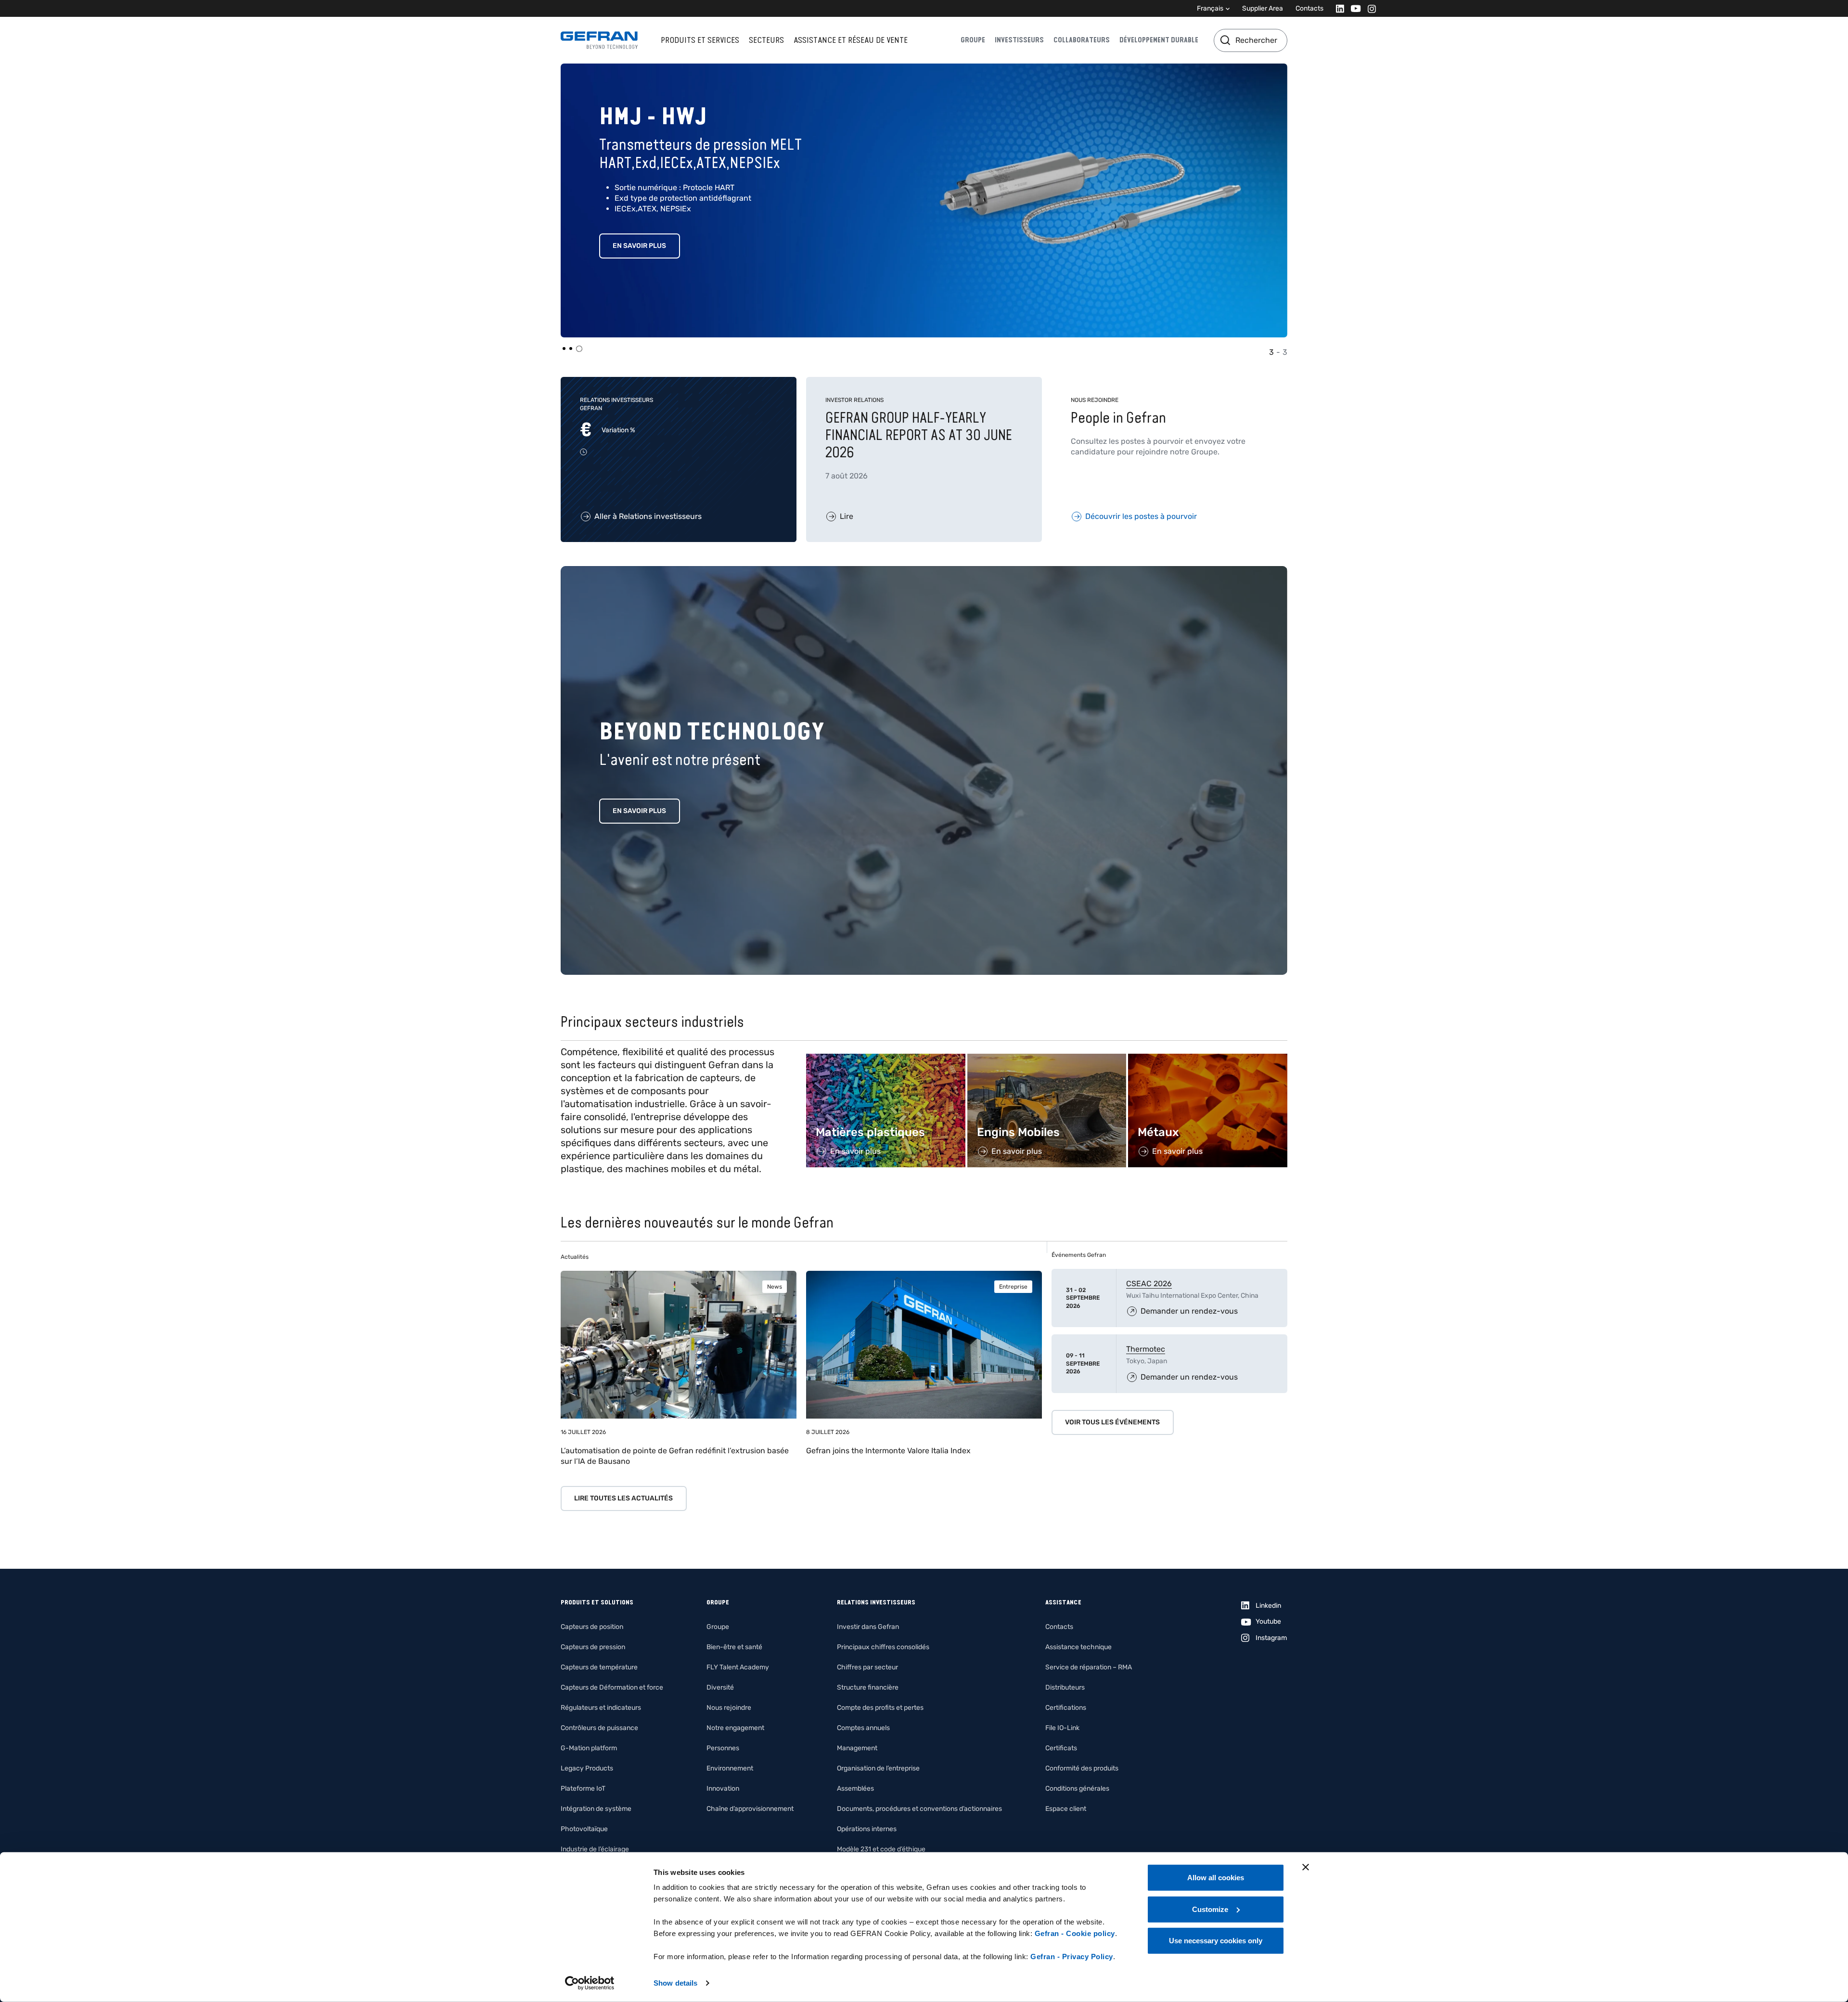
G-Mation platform (589, 1748)
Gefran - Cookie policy (1075, 1933)
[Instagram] (1369, 8)
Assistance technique (1078, 1647)
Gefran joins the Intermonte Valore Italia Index (888, 1451)
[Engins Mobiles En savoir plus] (1047, 1059)
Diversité (720, 1687)
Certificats (1061, 1748)
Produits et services (700, 40)
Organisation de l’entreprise (878, 1768)
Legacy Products (587, 1768)
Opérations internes (867, 1829)
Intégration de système (596, 1809)
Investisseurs (1019, 40)
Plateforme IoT (583, 1789)
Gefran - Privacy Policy (1072, 1957)
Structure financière (868, 1687)
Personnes (723, 1748)
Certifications (1066, 1708)
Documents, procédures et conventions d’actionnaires (919, 1809)
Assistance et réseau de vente (851, 40)
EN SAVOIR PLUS (651, 246)
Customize (1210, 1909)
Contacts (1309, 8)
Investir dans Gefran (868, 1627)
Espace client (1066, 1809)
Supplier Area (1263, 8)
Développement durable (1159, 40)
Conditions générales (1077, 1789)
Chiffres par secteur (867, 1667)
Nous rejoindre (729, 1708)
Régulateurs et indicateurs (601, 1708)
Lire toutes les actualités (623, 1498)
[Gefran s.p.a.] (599, 40)
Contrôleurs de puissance (599, 1728)
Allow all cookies (1216, 1878)
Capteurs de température (599, 1667)
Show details (675, 1983)
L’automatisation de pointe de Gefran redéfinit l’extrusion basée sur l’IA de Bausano (675, 1456)
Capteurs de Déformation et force (612, 1687)
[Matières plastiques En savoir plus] (886, 1059)
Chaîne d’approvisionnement (750, 1809)
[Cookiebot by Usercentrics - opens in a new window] (590, 1983)
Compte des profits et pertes (880, 1708)
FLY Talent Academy (738, 1667)
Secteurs (766, 40)
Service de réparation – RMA (1089, 1667)
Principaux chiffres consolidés (883, 1647)
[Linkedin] (1337, 8)
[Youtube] (1353, 8)
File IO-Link (1062, 1728)
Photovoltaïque (584, 1829)
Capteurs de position (592, 1627)
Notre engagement (735, 1728)
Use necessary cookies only (1216, 1941)
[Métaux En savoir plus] (1208, 1059)
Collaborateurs (1082, 40)
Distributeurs (1065, 1687)
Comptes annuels (863, 1728)
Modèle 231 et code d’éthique (881, 1849)
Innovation (723, 1789)
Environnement (730, 1768)
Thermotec (1146, 1349)
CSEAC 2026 (1149, 1284)
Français (1210, 8)
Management (857, 1748)
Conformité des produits (1082, 1768)
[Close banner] (1306, 1867)
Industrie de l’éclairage (595, 1849)
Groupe (973, 40)
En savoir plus (639, 811)
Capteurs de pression (593, 1647)
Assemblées (855, 1789)
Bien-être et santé (734, 1647)
